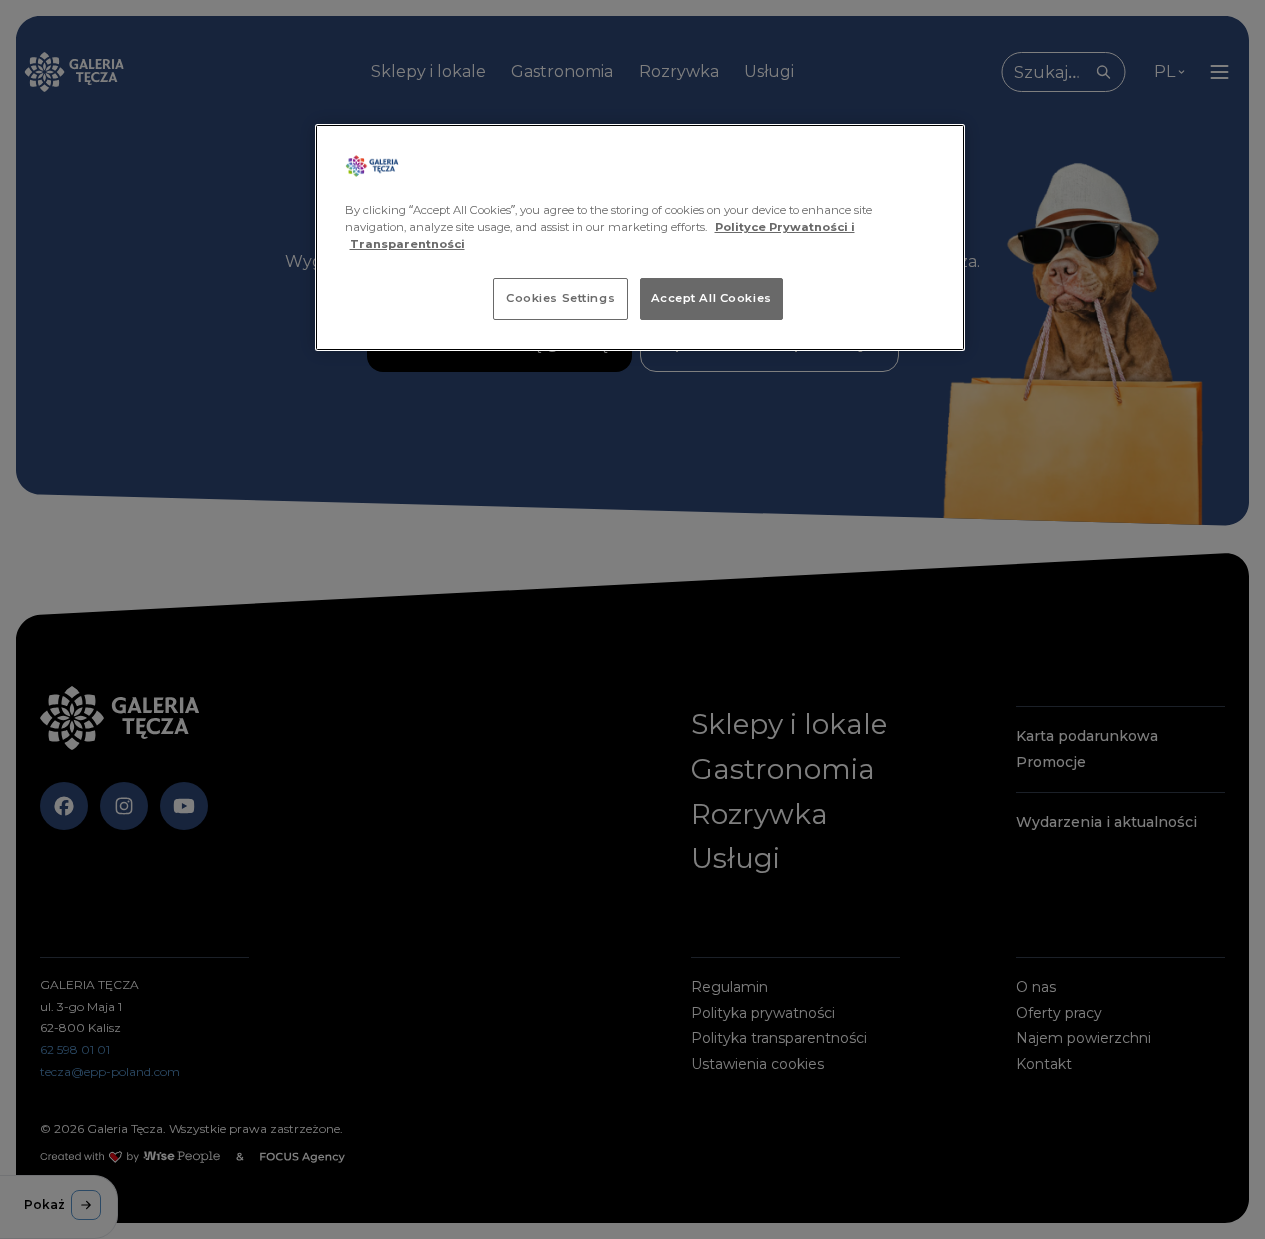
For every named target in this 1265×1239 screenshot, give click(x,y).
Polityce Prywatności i (785, 227)
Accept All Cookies (711, 298)
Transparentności (407, 244)
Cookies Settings (560, 298)
